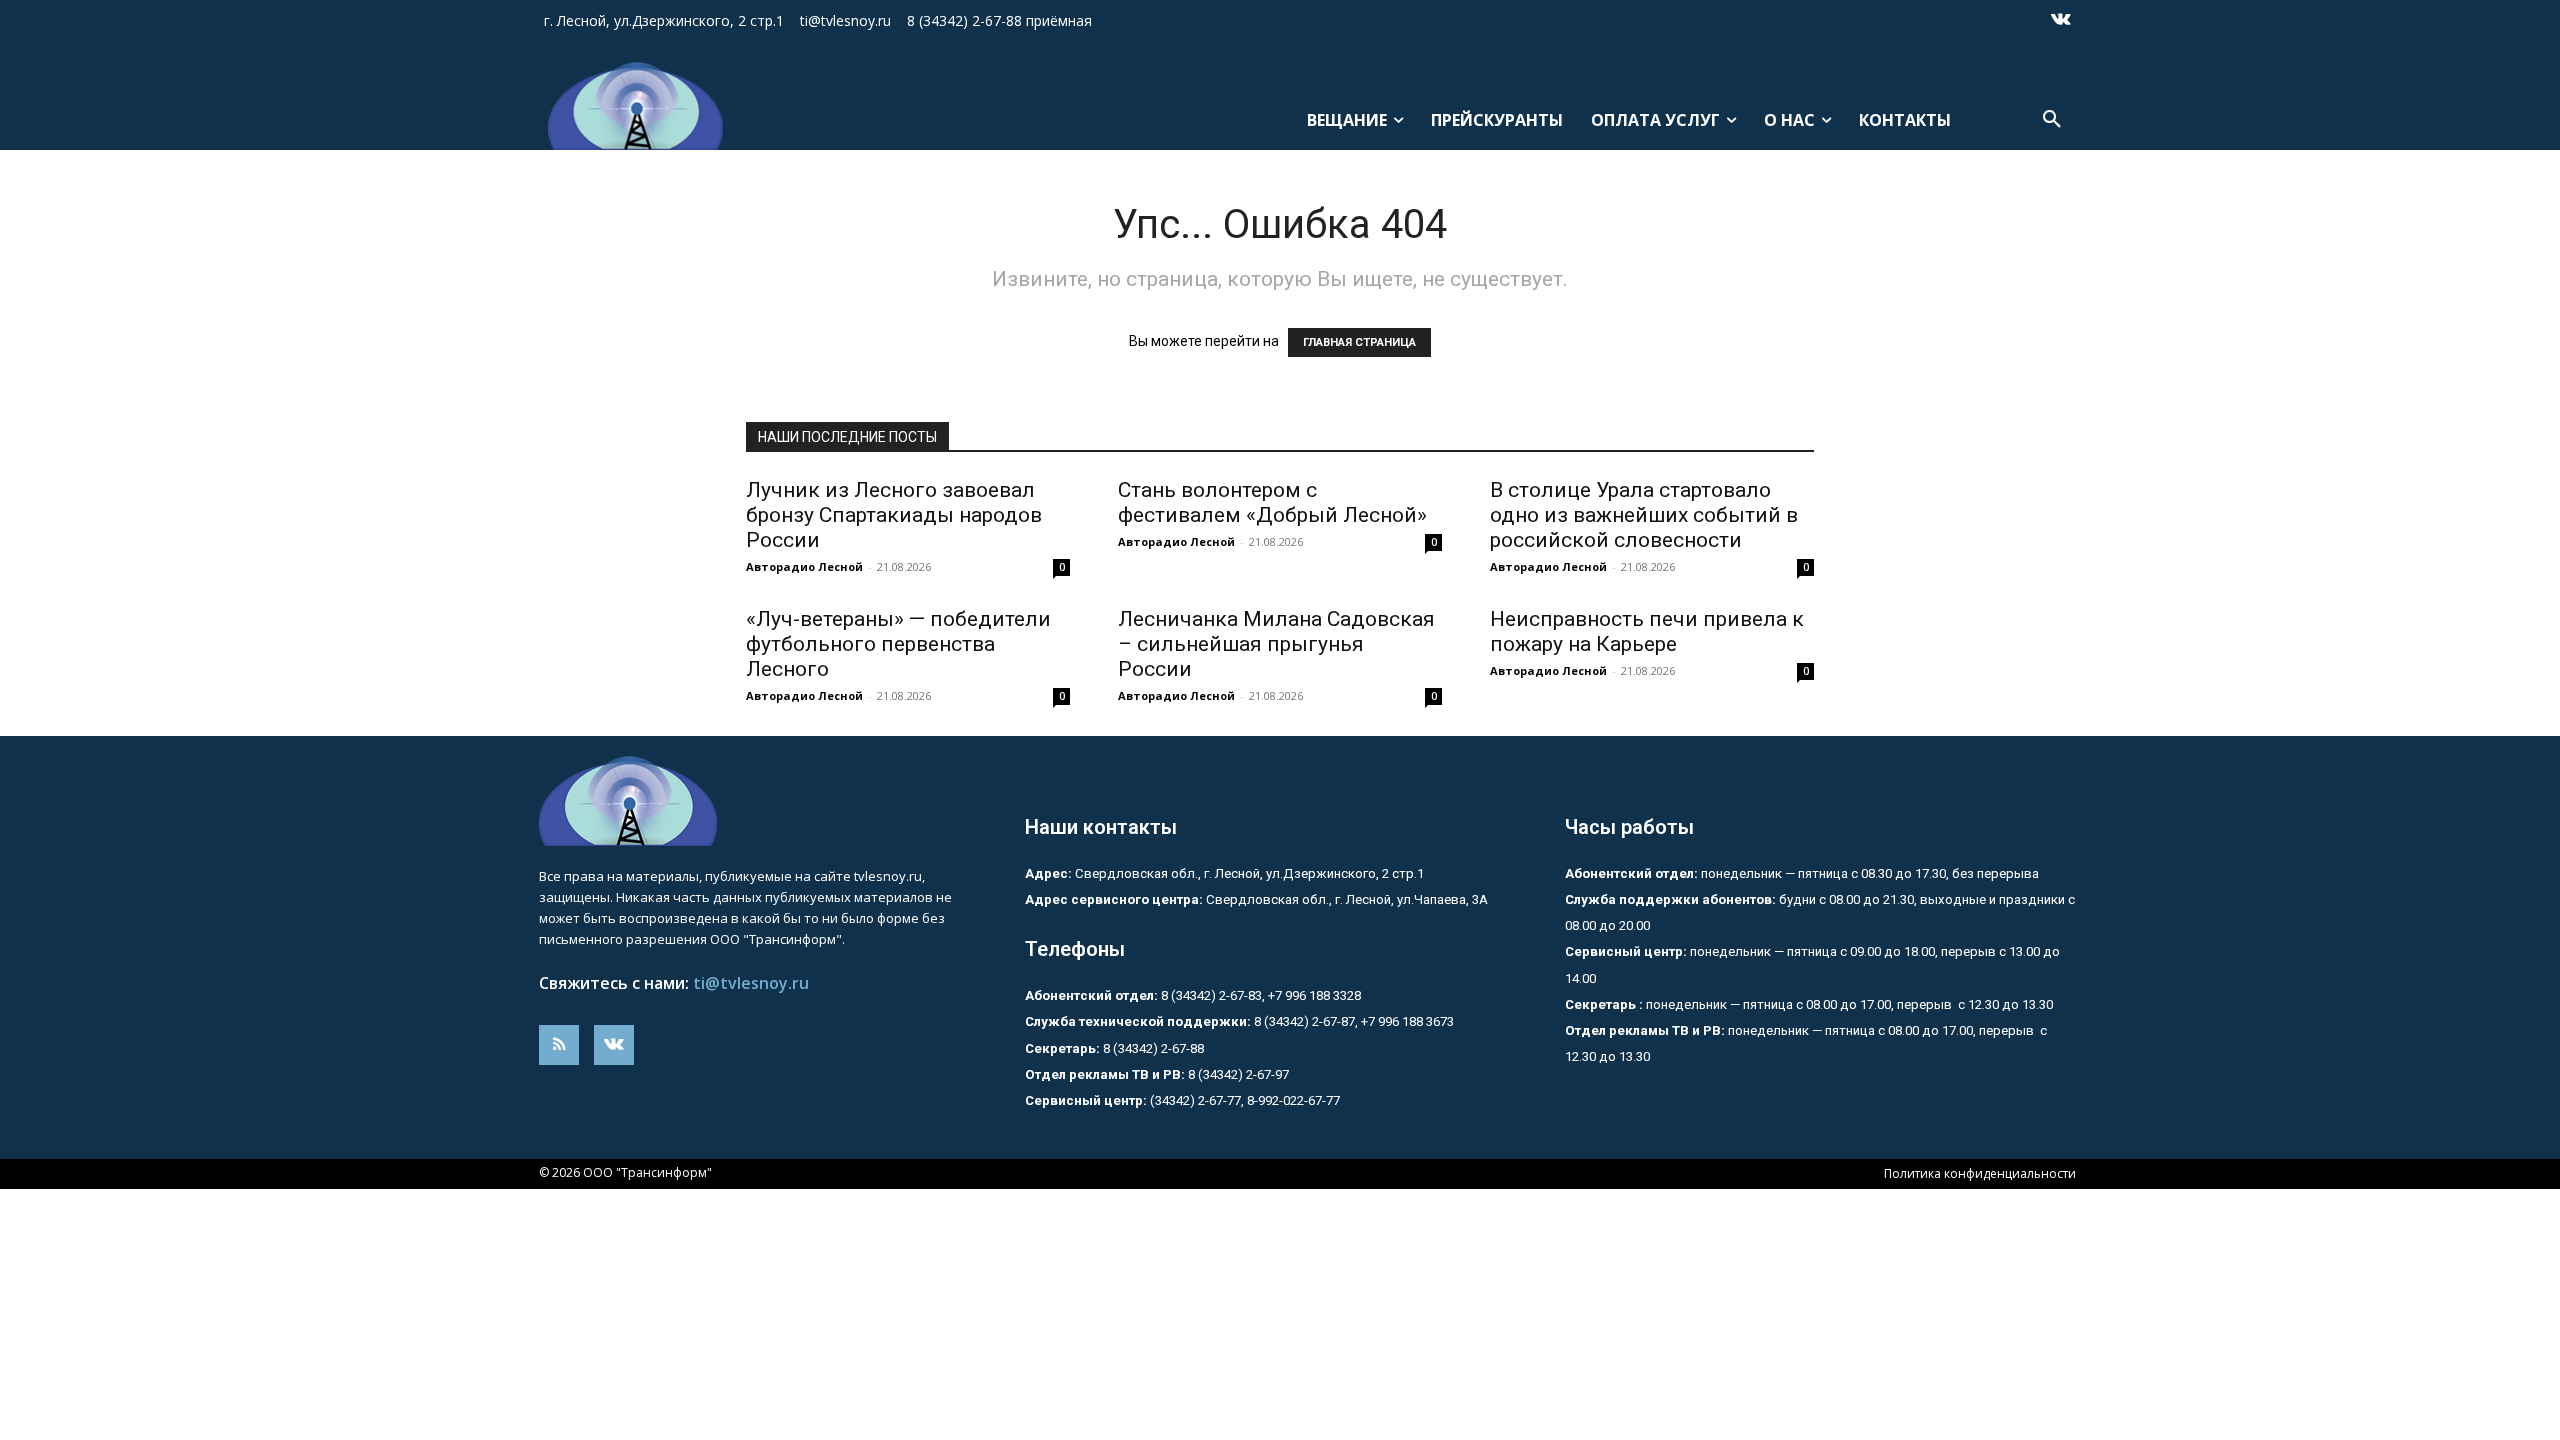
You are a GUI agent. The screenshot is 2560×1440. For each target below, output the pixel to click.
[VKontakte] (2061, 21)
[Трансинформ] (627, 106)
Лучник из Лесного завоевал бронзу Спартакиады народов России (894, 515)
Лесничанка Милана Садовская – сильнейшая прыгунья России (1276, 644)
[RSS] (559, 1045)
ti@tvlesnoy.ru (751, 983)
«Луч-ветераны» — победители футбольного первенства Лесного (898, 644)
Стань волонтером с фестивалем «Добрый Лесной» (1277, 502)
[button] (2052, 120)
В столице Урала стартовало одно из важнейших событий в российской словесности (1644, 515)
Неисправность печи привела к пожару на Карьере (1647, 631)
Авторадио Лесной (804, 566)
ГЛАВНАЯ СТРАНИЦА (1359, 342)
